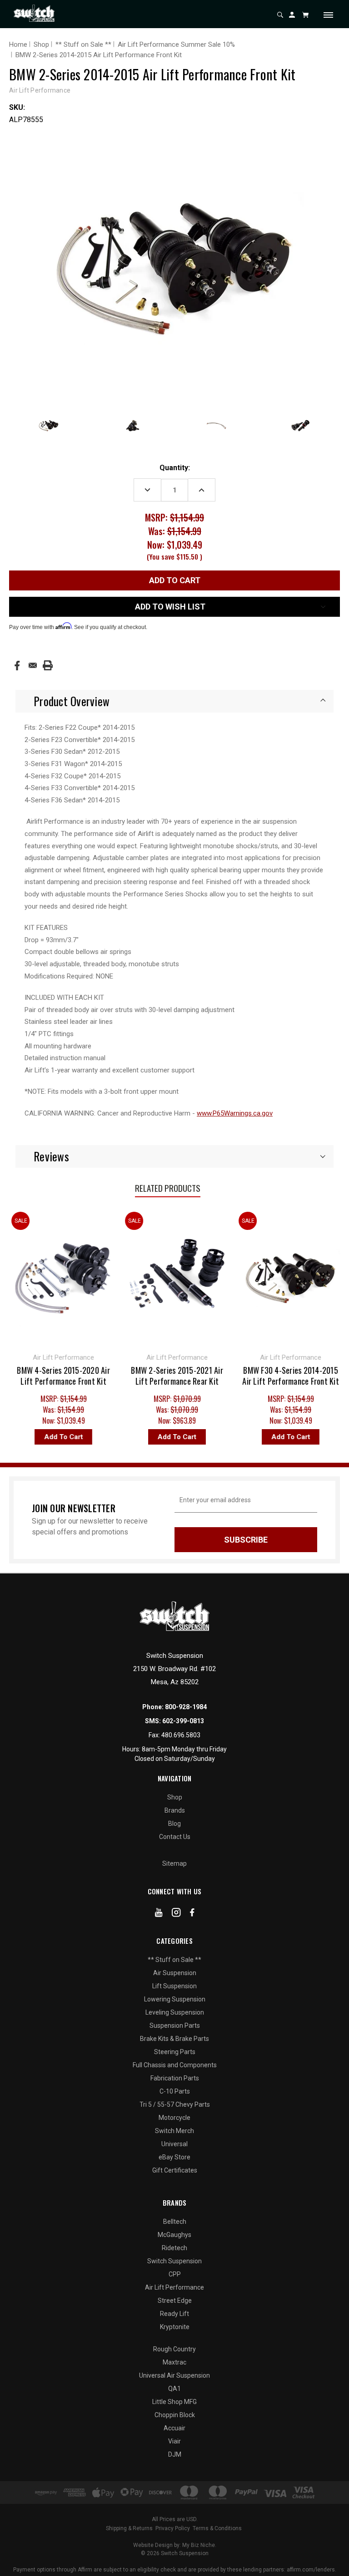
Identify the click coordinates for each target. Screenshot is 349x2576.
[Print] (48, 665)
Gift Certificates (175, 2170)
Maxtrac (174, 2362)
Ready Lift (174, 2314)
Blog (174, 1824)
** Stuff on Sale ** (174, 1960)
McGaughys (174, 2235)
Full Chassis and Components (175, 2065)
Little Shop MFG (174, 2402)
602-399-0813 (183, 1721)
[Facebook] (17, 666)
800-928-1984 (186, 1707)
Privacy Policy (173, 2528)
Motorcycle (174, 2118)
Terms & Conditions (217, 2528)
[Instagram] (176, 1914)
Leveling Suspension (175, 2012)
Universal (174, 2144)
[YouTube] (159, 1914)
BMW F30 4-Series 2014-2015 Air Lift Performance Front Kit (244, 1376)
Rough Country (174, 2349)
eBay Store (174, 2157)
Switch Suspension (174, 2261)
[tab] (174, 701)
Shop (175, 1797)
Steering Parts (175, 2052)
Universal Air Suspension (174, 2375)
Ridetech (174, 2248)
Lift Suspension (174, 1986)
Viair (174, 2441)
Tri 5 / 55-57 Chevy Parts (175, 2104)
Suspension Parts (175, 2025)
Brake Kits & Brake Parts (174, 2039)
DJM (175, 2454)
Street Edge (175, 2301)
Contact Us (175, 1837)
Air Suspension (175, 1973)
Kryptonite (175, 2327)
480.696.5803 (181, 1735)
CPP (175, 2274)
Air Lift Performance (174, 2287)
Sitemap (174, 1863)
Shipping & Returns (129, 2528)
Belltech (175, 2222)
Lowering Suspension (175, 1999)
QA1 (174, 2389)
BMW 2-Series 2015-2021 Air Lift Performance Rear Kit (131, 1376)
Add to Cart (131, 1437)
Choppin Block (175, 2415)
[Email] (33, 665)
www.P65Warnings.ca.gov (235, 1113)
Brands (175, 1810)
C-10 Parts (175, 2091)
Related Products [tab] (168, 1188)
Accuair (174, 2428)
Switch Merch (174, 2131)
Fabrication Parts (175, 2078)
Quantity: (175, 468)
